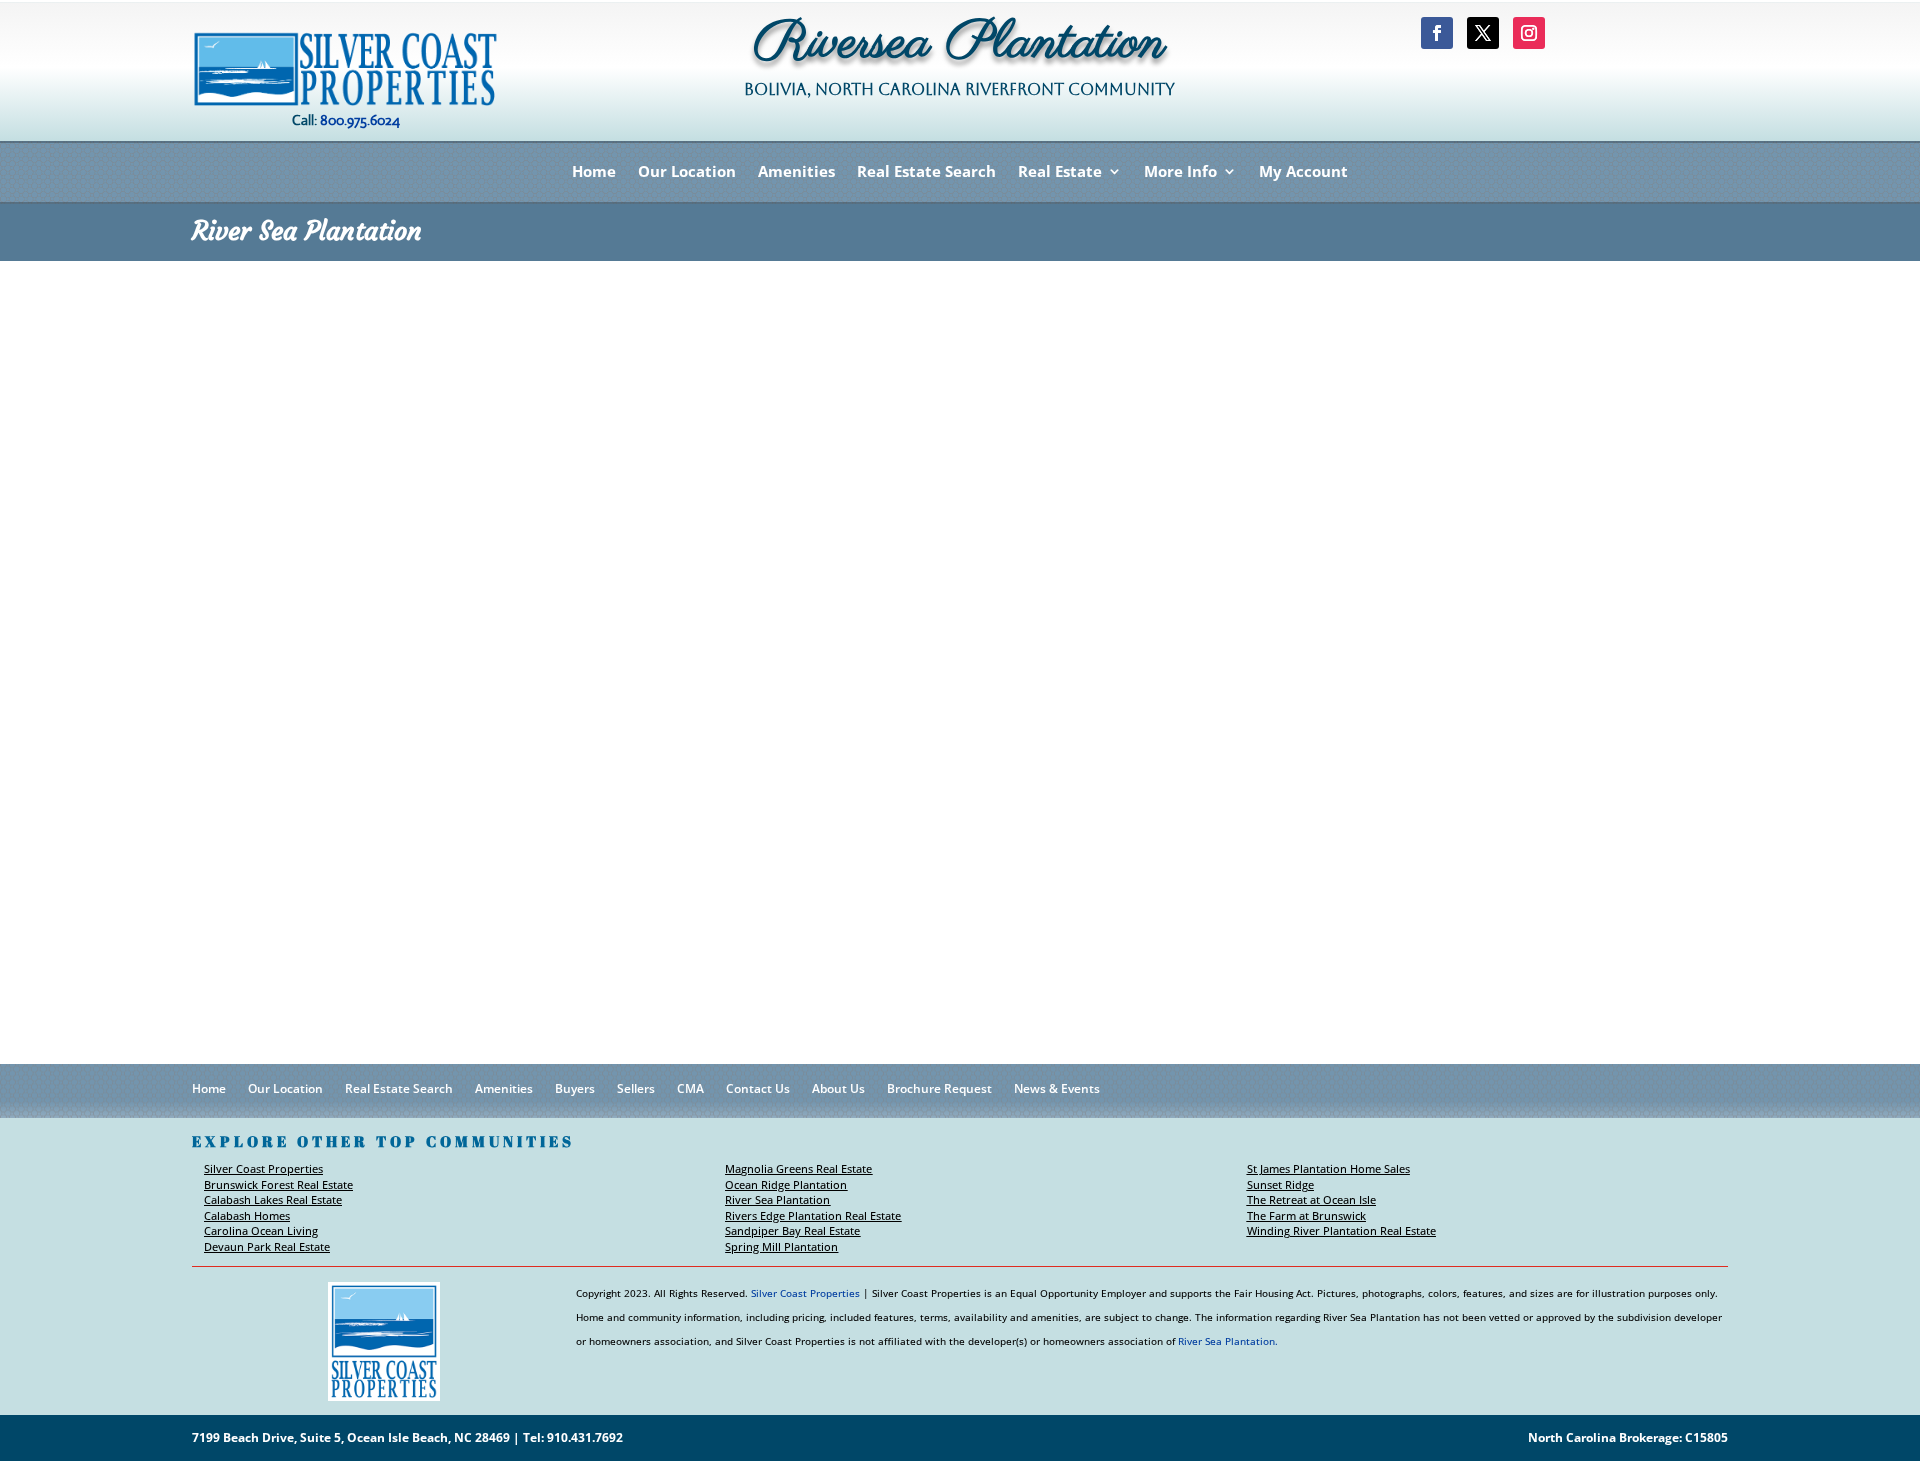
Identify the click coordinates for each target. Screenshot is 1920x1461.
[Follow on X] (1483, 33)
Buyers (575, 1089)
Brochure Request (939, 1089)
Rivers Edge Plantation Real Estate (813, 1215)
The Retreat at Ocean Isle (1311, 1199)
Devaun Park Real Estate (267, 1246)
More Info (1180, 172)
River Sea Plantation (777, 1199)
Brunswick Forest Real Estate (278, 1184)
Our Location (687, 172)
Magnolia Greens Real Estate (798, 1168)
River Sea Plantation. (1228, 1341)
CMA (690, 1089)
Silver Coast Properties (263, 1168)
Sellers (636, 1089)
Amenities (796, 172)
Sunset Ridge (1280, 1184)
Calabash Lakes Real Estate (273, 1199)
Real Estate (1060, 172)
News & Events (1057, 1089)
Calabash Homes (247, 1215)
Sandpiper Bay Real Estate (792, 1230)
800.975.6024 (360, 120)
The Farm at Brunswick (1306, 1215)
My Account (1303, 172)
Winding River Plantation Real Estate (1341, 1230)
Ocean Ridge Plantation (786, 1184)
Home (594, 172)
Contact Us (758, 1089)
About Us (838, 1089)
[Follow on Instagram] (1529, 33)
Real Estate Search (926, 172)
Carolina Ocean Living (261, 1230)
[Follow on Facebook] (1437, 33)
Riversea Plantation (960, 48)
